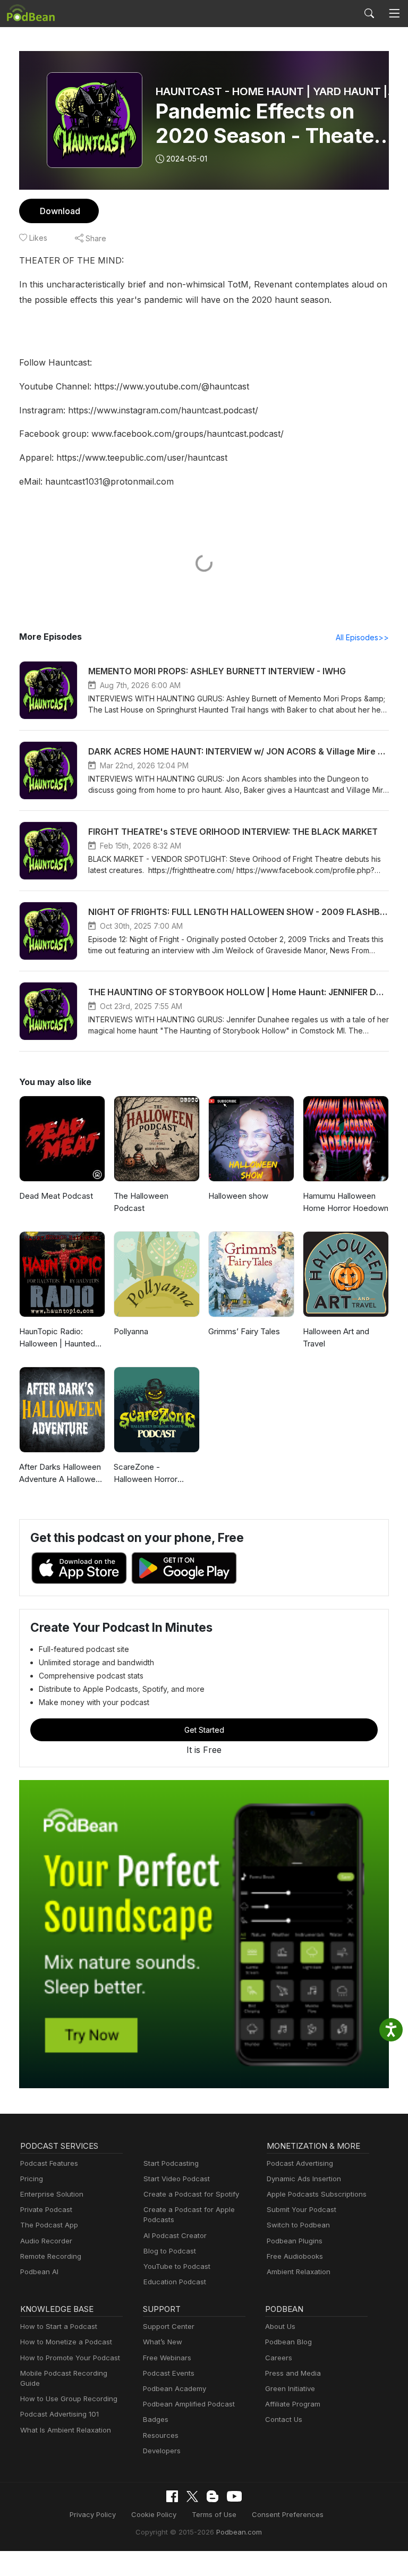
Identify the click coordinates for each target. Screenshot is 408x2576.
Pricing (32, 2179)
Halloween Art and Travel (336, 1337)
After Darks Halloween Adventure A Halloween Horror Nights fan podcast (62, 1473)
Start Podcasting (171, 2163)
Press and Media (293, 2373)
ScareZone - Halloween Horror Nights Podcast (146, 1473)
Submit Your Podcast (301, 2209)
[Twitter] (192, 2497)
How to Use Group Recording (69, 2399)
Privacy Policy (93, 2514)
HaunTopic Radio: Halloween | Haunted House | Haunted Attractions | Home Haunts (57, 1338)
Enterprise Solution (52, 2194)
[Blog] (212, 2496)
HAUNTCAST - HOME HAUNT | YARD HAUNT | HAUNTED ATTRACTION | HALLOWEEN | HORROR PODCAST (277, 91)
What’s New (163, 2342)
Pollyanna (131, 1331)
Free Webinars (167, 2358)
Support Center (169, 2326)
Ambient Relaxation (299, 2272)
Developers (162, 2451)
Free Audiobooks (295, 2256)
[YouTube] (234, 2496)
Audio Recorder (46, 2241)
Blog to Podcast (170, 2251)
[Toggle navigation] (394, 14)
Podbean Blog (288, 2342)
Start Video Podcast (177, 2179)
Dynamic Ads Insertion (304, 2179)
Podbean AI (39, 2272)
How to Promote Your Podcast (70, 2358)
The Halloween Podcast (141, 1202)
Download (60, 211)
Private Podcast (46, 2209)
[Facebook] (172, 2496)
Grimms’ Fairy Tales (244, 1331)
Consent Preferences (288, 2514)
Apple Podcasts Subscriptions (317, 2194)
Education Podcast (175, 2282)
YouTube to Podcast (177, 2266)
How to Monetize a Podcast (66, 2342)
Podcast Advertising (300, 2163)
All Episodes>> (362, 637)
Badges (156, 2419)
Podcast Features (49, 2163)
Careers (279, 2358)
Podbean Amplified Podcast (189, 2404)
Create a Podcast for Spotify (191, 2194)
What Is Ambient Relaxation (66, 2430)
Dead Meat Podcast (56, 1196)
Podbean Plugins (295, 2241)
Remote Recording (51, 2256)
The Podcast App (49, 2225)
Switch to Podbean (298, 2225)
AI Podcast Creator (175, 2235)
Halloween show (238, 1196)
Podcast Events (169, 2373)
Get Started (204, 1730)
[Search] (369, 13)
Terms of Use (214, 2514)
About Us (280, 2326)
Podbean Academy (175, 2388)
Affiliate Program (293, 2404)
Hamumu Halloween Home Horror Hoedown (346, 1202)
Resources (161, 2435)
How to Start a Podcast (59, 2326)
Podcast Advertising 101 (59, 2414)
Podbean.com (239, 2532)
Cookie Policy (154, 2514)
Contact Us (284, 2419)
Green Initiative (290, 2388)
